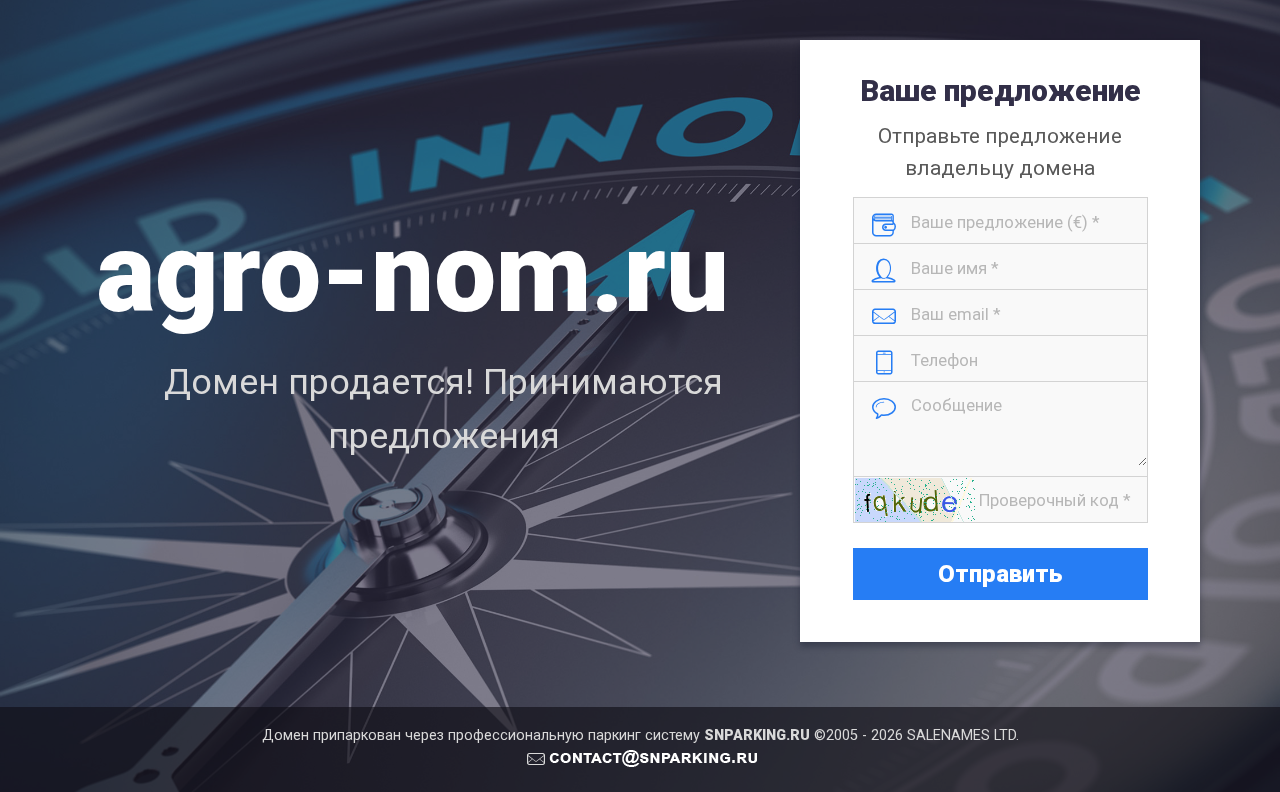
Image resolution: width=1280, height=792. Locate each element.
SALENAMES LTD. (963, 735)
